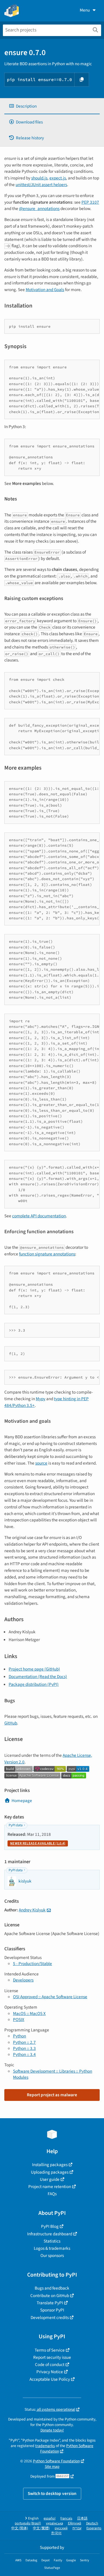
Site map (52, 2467)
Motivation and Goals (45, 290)
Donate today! (52, 2430)
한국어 (56, 2533)
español (50, 2518)
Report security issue (52, 2357)
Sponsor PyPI (52, 2310)
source (41, 1463)
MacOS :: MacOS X (29, 2013)
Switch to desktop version (52, 2493)
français (66, 2518)
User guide (50, 2179)
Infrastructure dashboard (50, 2234)
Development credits (50, 2318)
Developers (23, 1980)
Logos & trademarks (52, 2248)
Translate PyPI (50, 2303)
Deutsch (92, 2523)
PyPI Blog (50, 2226)
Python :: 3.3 (24, 2048)
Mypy (41, 1399)
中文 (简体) (20, 2528)
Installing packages (50, 2165)
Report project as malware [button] (52, 2095)
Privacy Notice (50, 2372)
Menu (85, 10)
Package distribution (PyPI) (34, 1684)
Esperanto (94, 2528)
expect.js (58, 178)
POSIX (19, 2020)
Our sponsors (52, 2256)
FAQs (52, 2194)
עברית (77, 2528)
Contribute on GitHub (50, 2296)
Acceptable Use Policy (50, 2379)
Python (19, 2036)
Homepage (22, 1801)
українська (54, 2523)
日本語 (82, 2518)
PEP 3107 (90, 202)
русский (61, 2528)
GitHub (11, 1723)
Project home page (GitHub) (34, 1669)
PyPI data (16, 1825)
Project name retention (50, 2187)
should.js (39, 178)
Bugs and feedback (52, 2288)
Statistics (52, 2241)
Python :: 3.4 (24, 2054)
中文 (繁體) (41, 2528)
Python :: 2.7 (24, 2042)
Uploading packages (50, 2172)
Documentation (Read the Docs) (38, 1677)
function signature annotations (47, 1254)
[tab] (52, 106)
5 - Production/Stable (32, 1964)
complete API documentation (39, 1216)
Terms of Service (50, 2350)
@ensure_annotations (39, 209)
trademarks (45, 2446)
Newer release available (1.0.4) (38, 1843)
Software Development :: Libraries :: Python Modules (53, 2074)
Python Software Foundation (67, 2448)
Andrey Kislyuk (32, 1910)
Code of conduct (50, 2365)
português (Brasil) (28, 2523)
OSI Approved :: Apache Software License (50, 1997)
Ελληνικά (75, 2523)
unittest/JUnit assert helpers (41, 185)
